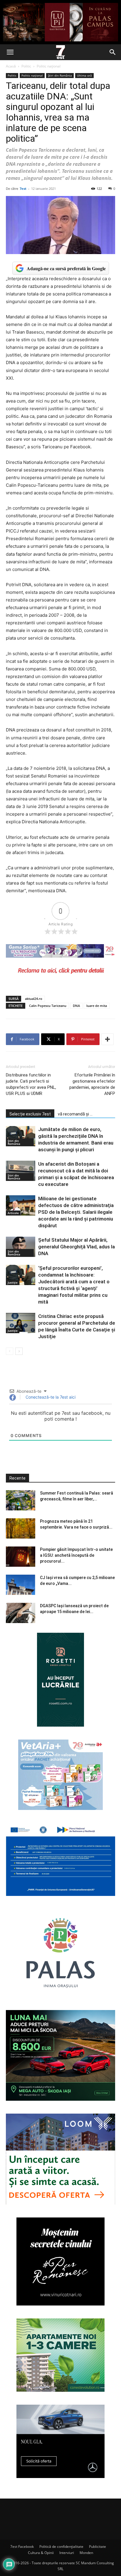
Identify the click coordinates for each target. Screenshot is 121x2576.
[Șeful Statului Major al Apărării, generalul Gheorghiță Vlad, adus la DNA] (21, 1247)
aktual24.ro (34, 999)
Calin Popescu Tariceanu (48, 1006)
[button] (10, 52)
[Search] (113, 52)
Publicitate (98, 2547)
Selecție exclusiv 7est (30, 1114)
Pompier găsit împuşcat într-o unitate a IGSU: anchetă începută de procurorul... (76, 1555)
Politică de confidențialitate (61, 2547)
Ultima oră (84, 75)
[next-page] (19, 1351)
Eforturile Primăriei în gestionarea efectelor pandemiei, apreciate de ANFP (92, 1084)
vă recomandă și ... (75, 1114)
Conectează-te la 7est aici (50, 1397)
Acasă (11, 66)
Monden (86, 2553)
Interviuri (67, 2553)
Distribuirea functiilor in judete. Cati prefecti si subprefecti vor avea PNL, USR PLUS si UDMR (31, 1084)
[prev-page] (10, 1351)
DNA (76, 1006)
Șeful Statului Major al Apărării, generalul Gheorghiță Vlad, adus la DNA (77, 1247)
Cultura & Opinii (41, 2553)
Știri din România (60, 75)
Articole (13, 1213)
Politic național (49, 66)
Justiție (13, 1282)
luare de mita (97, 1006)
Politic (26, 66)
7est (23, 189)
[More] (107, 1039)
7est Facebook (22, 2547)
